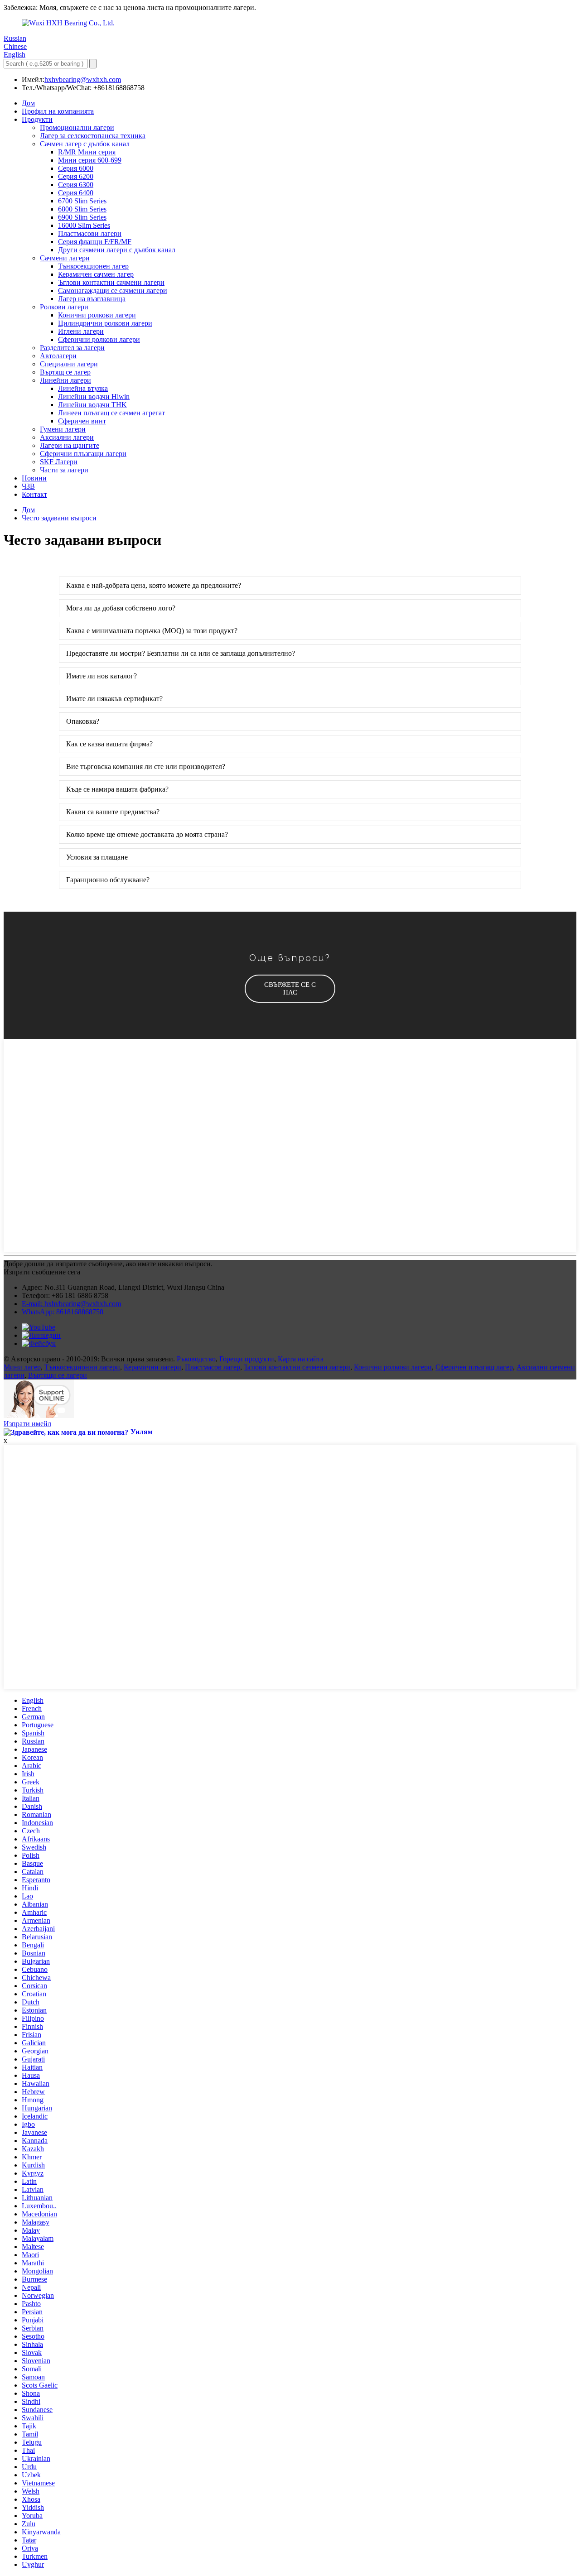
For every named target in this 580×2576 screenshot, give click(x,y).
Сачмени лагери (65, 258)
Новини (34, 478)
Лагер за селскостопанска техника (93, 136)
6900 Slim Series (82, 217)
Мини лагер (22, 1367)
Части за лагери (64, 470)
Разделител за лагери (72, 348)
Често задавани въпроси (59, 518)
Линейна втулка (83, 388)
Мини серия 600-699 (90, 160)
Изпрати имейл (27, 1424)
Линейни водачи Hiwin (94, 396)
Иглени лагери (81, 331)
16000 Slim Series (84, 225)
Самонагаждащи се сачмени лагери (113, 291)
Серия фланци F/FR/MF (95, 242)
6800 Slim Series (82, 209)
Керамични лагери (152, 1367)
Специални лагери (69, 364)
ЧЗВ (28, 486)
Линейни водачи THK (92, 405)
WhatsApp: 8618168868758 (63, 1312)
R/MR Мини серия (87, 152)
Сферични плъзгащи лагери (83, 454)
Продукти (37, 119)
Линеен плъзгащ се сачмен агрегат (111, 413)
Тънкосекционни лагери (82, 1367)
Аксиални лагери (67, 437)
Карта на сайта (301, 1359)
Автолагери (58, 356)
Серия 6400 (76, 193)
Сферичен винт (82, 421)
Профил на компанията (58, 111)
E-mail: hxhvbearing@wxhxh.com (71, 1304)
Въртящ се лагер (65, 372)
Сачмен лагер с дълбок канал (85, 144)
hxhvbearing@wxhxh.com (83, 79)
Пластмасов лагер (213, 1367)
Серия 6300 (76, 185)
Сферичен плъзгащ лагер (474, 1367)
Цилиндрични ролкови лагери (105, 323)
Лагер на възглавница (92, 299)
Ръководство (196, 1359)
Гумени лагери (63, 429)
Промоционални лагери (77, 127)
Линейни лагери (65, 380)
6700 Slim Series (82, 201)
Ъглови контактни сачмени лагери (111, 282)
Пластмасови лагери (90, 233)
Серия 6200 (76, 176)
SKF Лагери (59, 462)
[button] (290, 989)
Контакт (34, 494)
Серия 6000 (76, 168)
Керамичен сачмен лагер (96, 274)
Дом (28, 103)
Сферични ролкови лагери (99, 339)
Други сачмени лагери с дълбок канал (117, 250)
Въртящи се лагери (58, 1375)
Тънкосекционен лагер (93, 266)
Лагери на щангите (70, 445)
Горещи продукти (247, 1359)
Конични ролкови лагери (97, 315)
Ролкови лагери (64, 307)
